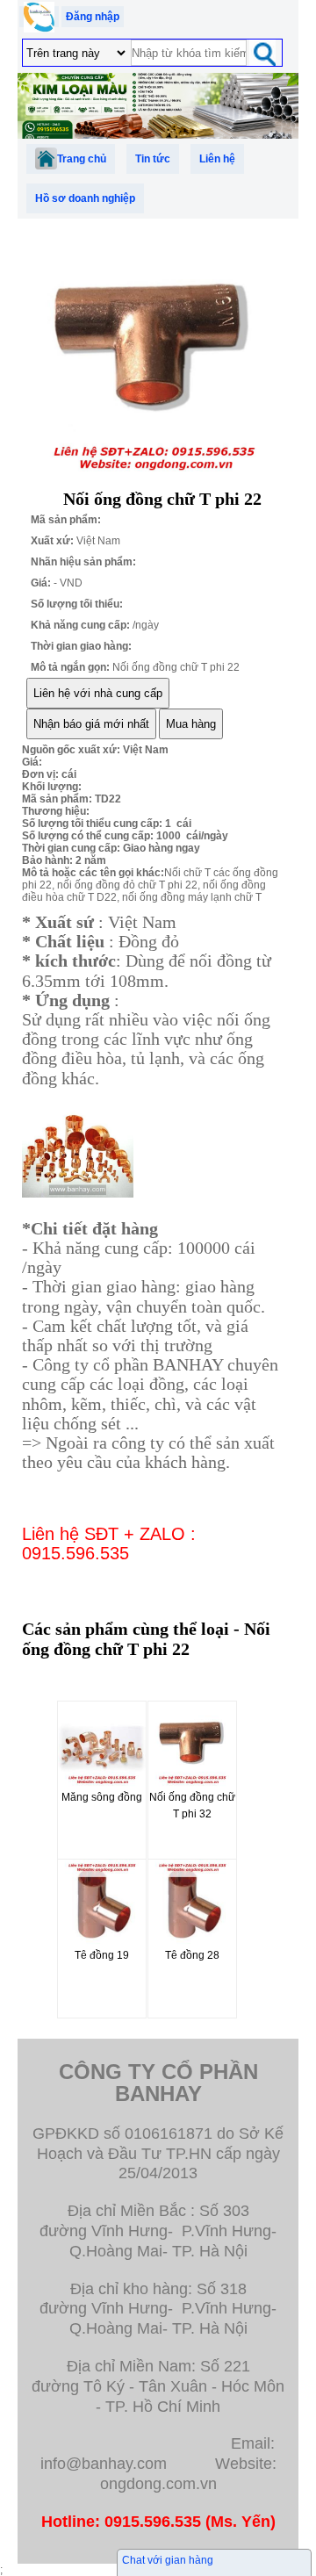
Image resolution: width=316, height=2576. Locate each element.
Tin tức (153, 159)
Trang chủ (82, 159)
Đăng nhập (93, 17)
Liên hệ (217, 159)
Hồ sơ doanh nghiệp (85, 198)
